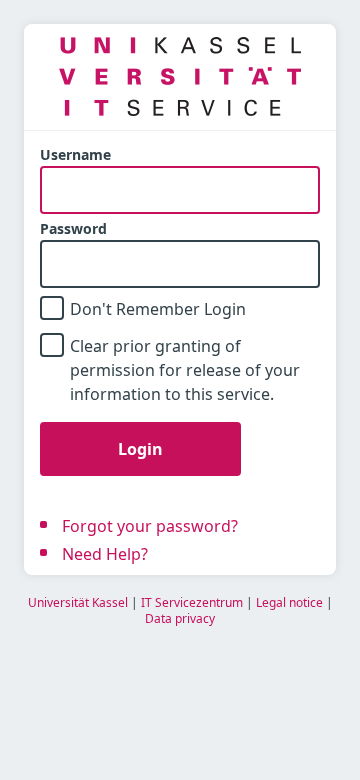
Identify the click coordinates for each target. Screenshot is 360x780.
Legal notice (289, 602)
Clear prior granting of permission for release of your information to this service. (185, 370)
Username (75, 155)
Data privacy (180, 618)
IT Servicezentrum (192, 602)
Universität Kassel (78, 602)
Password (73, 229)
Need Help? (105, 554)
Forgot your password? (150, 526)
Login (140, 449)
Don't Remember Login (158, 309)
